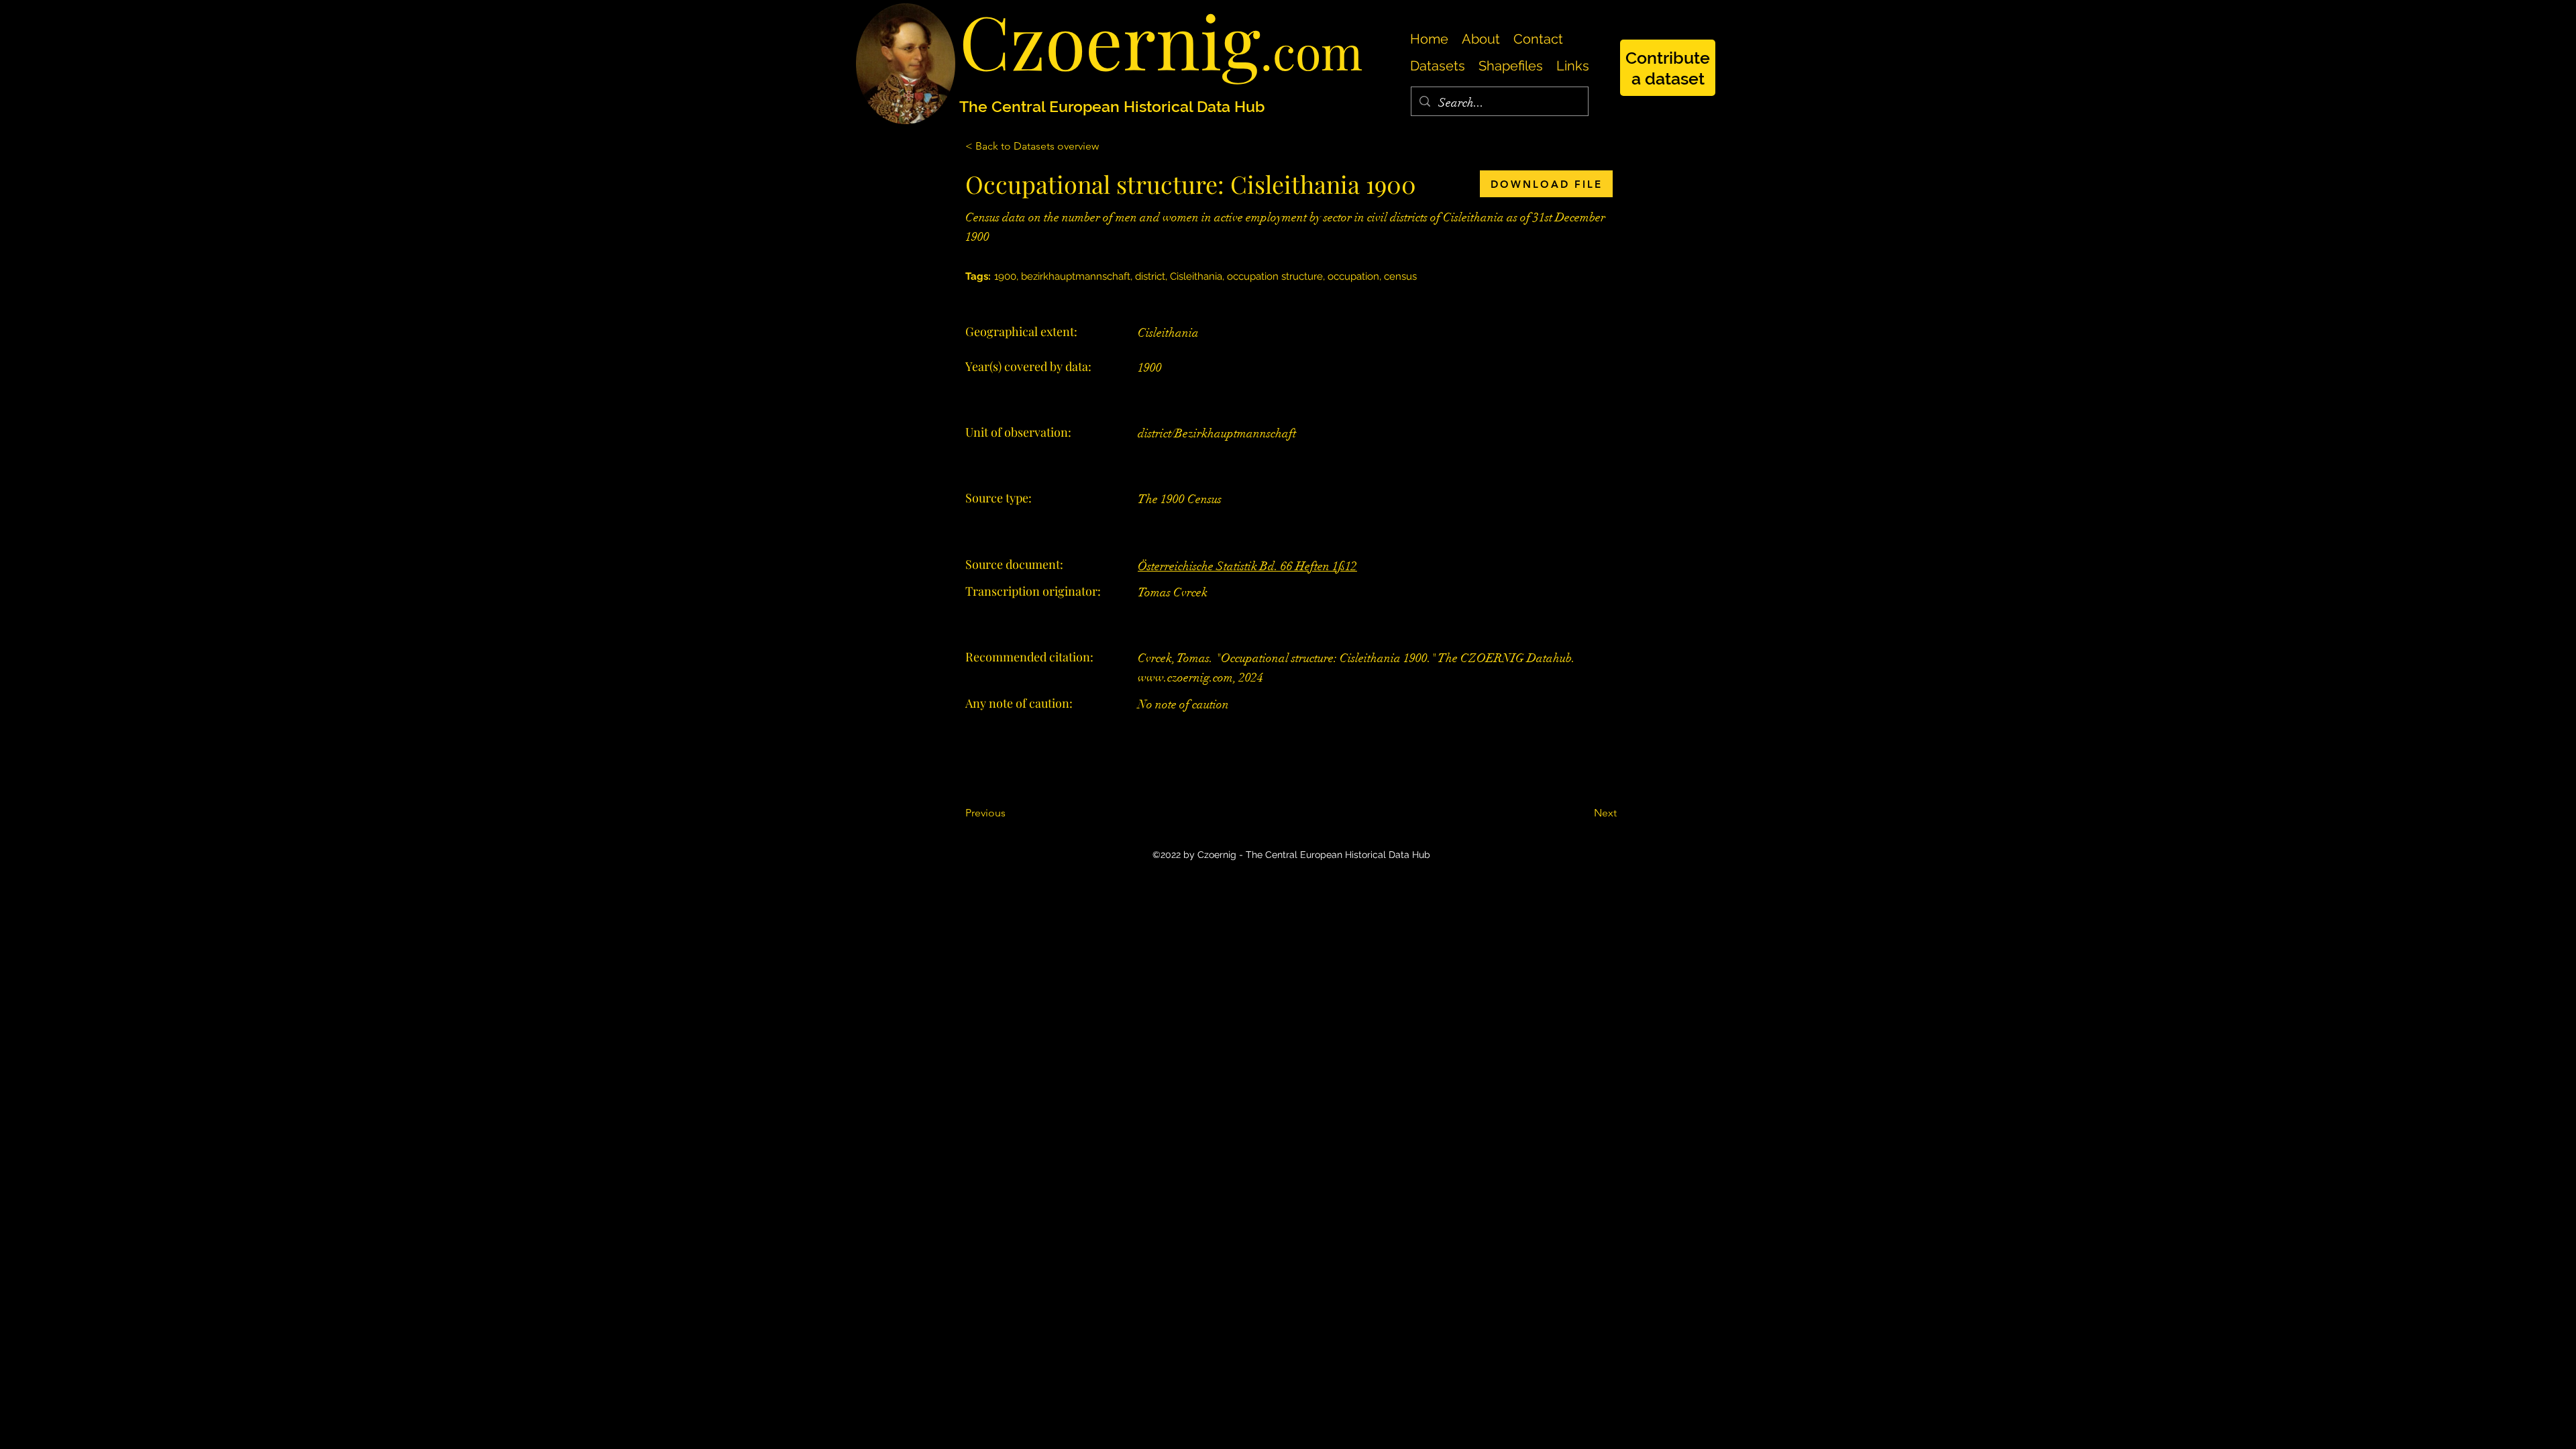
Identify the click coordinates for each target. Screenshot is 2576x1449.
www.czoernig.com (1185, 678)
